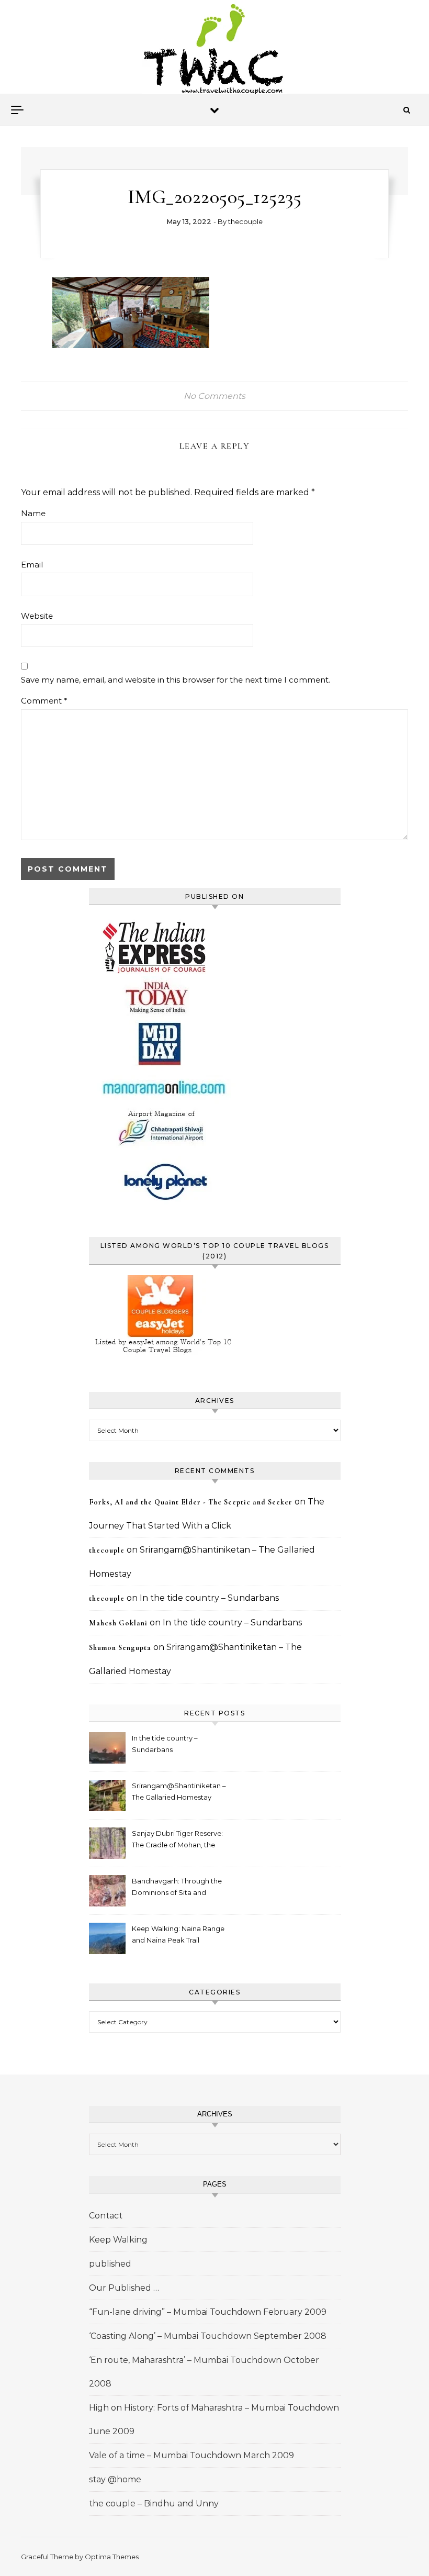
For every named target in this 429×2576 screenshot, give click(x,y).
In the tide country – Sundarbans (209, 1598)
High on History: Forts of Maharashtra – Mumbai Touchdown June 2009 (214, 2419)
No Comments (214, 396)
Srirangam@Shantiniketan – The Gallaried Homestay (179, 1791)
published (110, 2264)
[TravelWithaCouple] (214, 51)
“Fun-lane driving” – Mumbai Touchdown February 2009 (208, 2312)
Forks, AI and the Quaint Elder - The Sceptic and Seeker (191, 1502)
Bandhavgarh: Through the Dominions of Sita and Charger (177, 1888)
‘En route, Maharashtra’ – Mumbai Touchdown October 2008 (204, 2372)
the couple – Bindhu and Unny (154, 2503)
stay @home (115, 2479)
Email (32, 565)
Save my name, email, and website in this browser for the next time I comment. (176, 680)
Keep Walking (118, 2240)
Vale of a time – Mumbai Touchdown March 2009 (191, 2455)
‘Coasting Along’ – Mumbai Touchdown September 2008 (208, 2336)
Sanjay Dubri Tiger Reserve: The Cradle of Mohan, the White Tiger (177, 1840)
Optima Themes (112, 2557)
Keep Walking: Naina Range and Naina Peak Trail (178, 1934)
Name (33, 513)
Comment (44, 701)
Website (37, 616)
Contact (106, 2216)
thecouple (245, 221)
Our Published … (124, 2288)
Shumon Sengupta (120, 1648)
